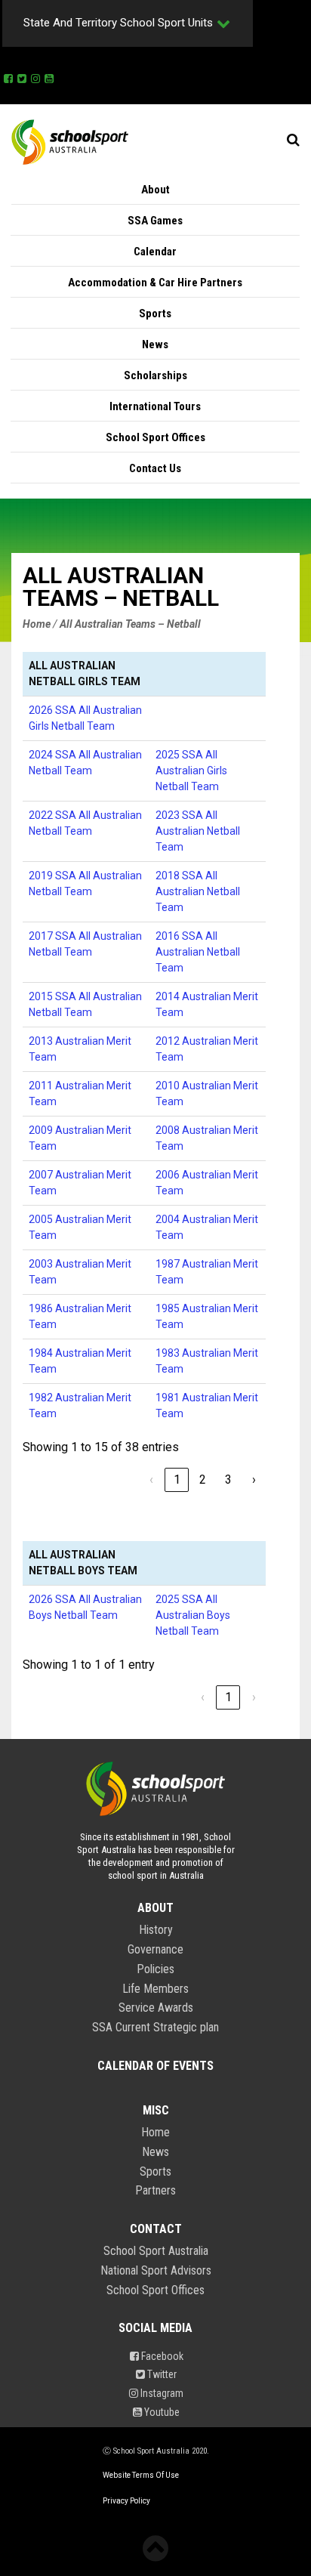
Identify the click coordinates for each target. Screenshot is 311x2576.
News (155, 344)
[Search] (293, 140)
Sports (155, 314)
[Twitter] (22, 76)
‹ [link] (151, 1480)
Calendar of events (155, 2066)
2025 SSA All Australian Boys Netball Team (193, 1615)
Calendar (155, 252)
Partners (155, 2191)
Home (155, 2133)
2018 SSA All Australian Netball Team (198, 891)
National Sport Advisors (156, 2271)
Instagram (161, 2393)
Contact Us (155, 468)
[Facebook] (8, 76)
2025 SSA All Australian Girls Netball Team (191, 771)
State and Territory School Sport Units (118, 23)
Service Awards (156, 2008)
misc (156, 2111)
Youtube (161, 2412)
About (155, 190)
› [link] (254, 1480)
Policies (155, 1969)
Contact (156, 2229)
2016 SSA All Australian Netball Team (198, 952)
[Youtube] (49, 76)
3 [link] (228, 1480)
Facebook (161, 2356)
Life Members (155, 1989)
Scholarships (155, 375)
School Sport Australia (156, 2251)
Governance (155, 1950)
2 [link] (203, 1480)
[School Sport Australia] (70, 141)
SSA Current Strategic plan (155, 2028)
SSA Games (155, 221)
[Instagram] (35, 76)
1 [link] (177, 1480)
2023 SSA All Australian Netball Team (198, 831)
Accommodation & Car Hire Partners (155, 283)
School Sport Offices (155, 437)
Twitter (161, 2374)
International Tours (155, 406)
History (156, 1930)
